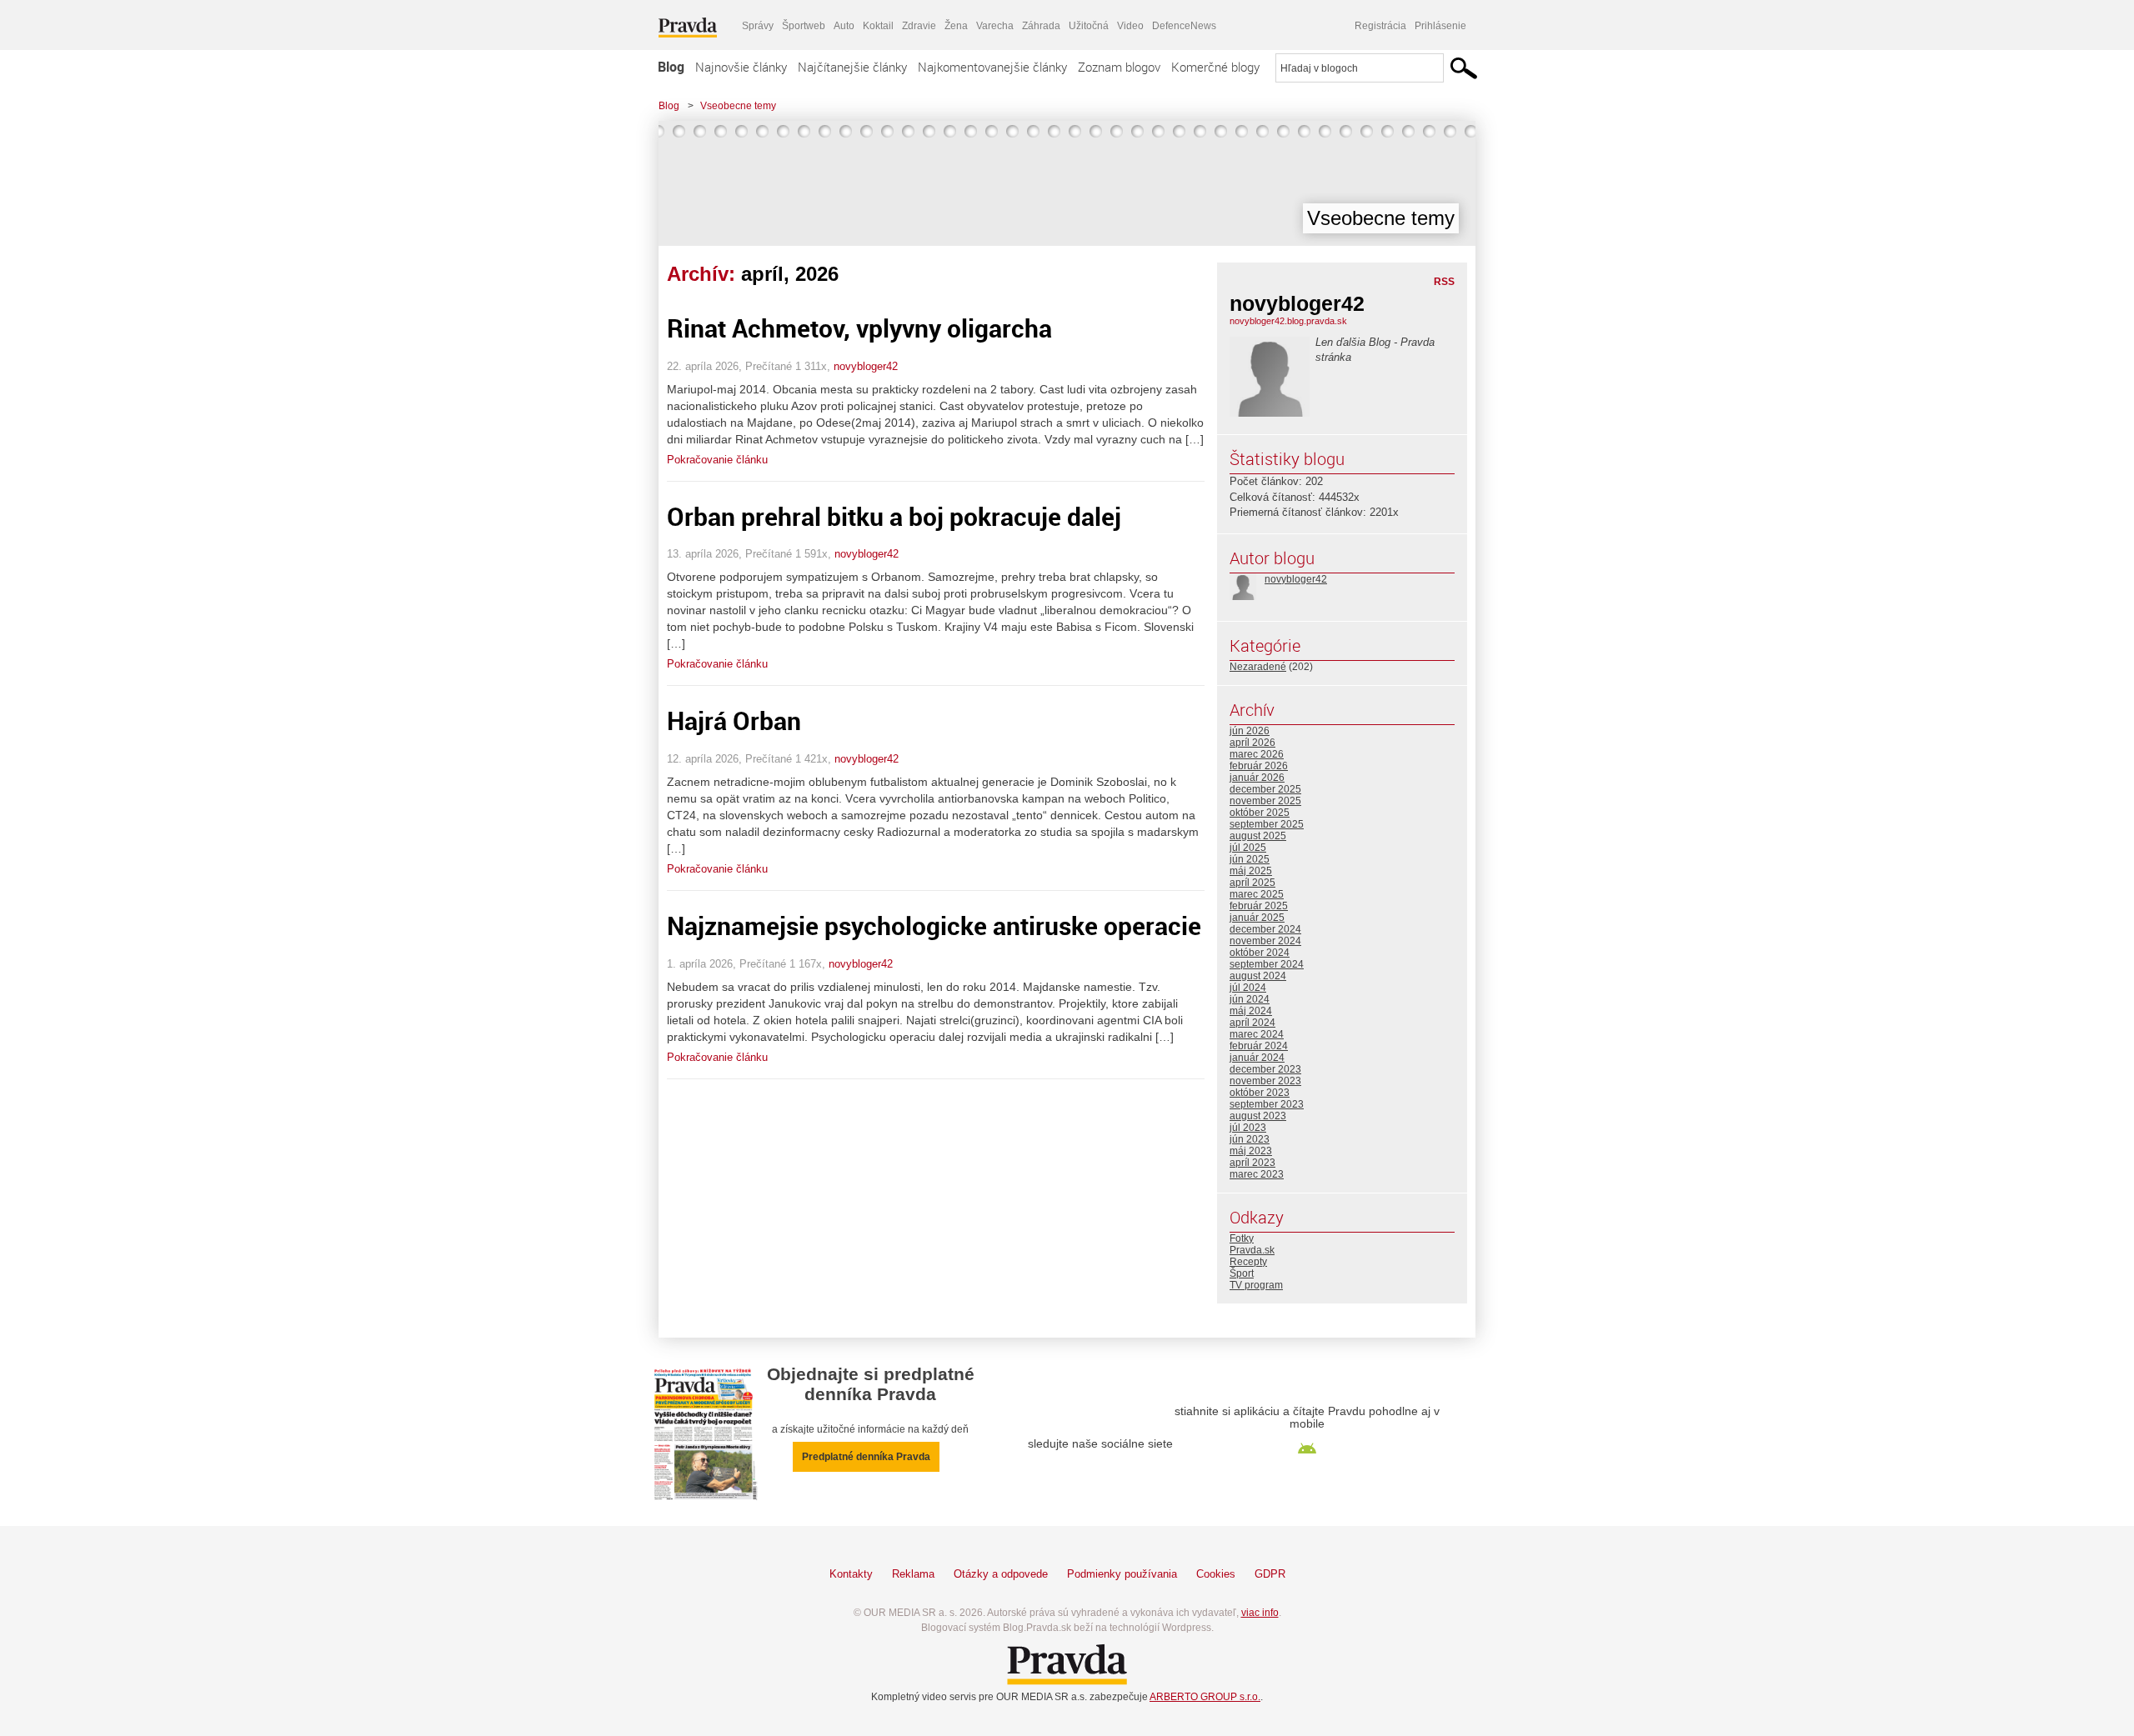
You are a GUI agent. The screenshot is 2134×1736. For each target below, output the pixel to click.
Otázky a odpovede (1001, 1574)
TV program (1256, 1285)
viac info (1260, 1613)
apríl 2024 (1252, 1023)
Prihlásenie (1440, 26)
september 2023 (1267, 1104)
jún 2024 (1250, 999)
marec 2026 (1257, 754)
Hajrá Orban (734, 720)
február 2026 (1259, 766)
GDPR (1270, 1574)
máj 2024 (1251, 1011)
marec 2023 (1257, 1174)
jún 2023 (1250, 1139)
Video (1130, 26)
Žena (956, 26)
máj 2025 (1251, 871)
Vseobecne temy (738, 106)
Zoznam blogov (1119, 67)
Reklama (913, 1574)
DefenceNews (1184, 26)
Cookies (1216, 1574)
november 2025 (1265, 801)
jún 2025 (1250, 859)
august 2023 (1258, 1116)
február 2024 (1259, 1046)
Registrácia (1380, 26)
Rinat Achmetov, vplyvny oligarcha (859, 328)
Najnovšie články (741, 67)
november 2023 (1265, 1081)
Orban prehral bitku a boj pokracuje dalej (894, 516)
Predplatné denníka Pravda (866, 1457)
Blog (671, 67)
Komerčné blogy (1215, 67)
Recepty (1248, 1262)
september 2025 (1267, 824)
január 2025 (1257, 918)
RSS (1444, 282)
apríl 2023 (1252, 1163)
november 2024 (1265, 941)
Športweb (804, 26)
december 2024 (1265, 929)
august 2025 (1258, 836)
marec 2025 (1257, 894)
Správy (758, 26)
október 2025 (1260, 813)
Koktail (878, 26)
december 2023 (1265, 1069)
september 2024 (1267, 964)
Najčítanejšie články (852, 67)
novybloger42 (866, 366)
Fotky (1242, 1238)
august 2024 (1258, 976)
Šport (1242, 1273)
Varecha (995, 26)
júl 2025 (1248, 848)
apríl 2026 (1252, 743)
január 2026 (1257, 778)
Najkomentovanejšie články (992, 67)
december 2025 (1265, 789)
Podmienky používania (1122, 1574)
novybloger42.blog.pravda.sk (1288, 321)
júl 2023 (1248, 1128)
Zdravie (919, 26)
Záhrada (1041, 26)
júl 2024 (1248, 988)
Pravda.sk (1252, 1250)
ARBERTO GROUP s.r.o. (1205, 1697)
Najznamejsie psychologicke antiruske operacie (934, 926)
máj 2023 (1251, 1151)
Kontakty (851, 1574)
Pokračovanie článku (717, 460)
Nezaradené (1258, 667)
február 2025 (1259, 906)
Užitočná (1089, 26)
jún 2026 (1250, 731)
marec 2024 (1257, 1034)
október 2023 (1260, 1093)
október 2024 (1260, 953)
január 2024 (1257, 1058)
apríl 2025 (1252, 883)
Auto (844, 26)
